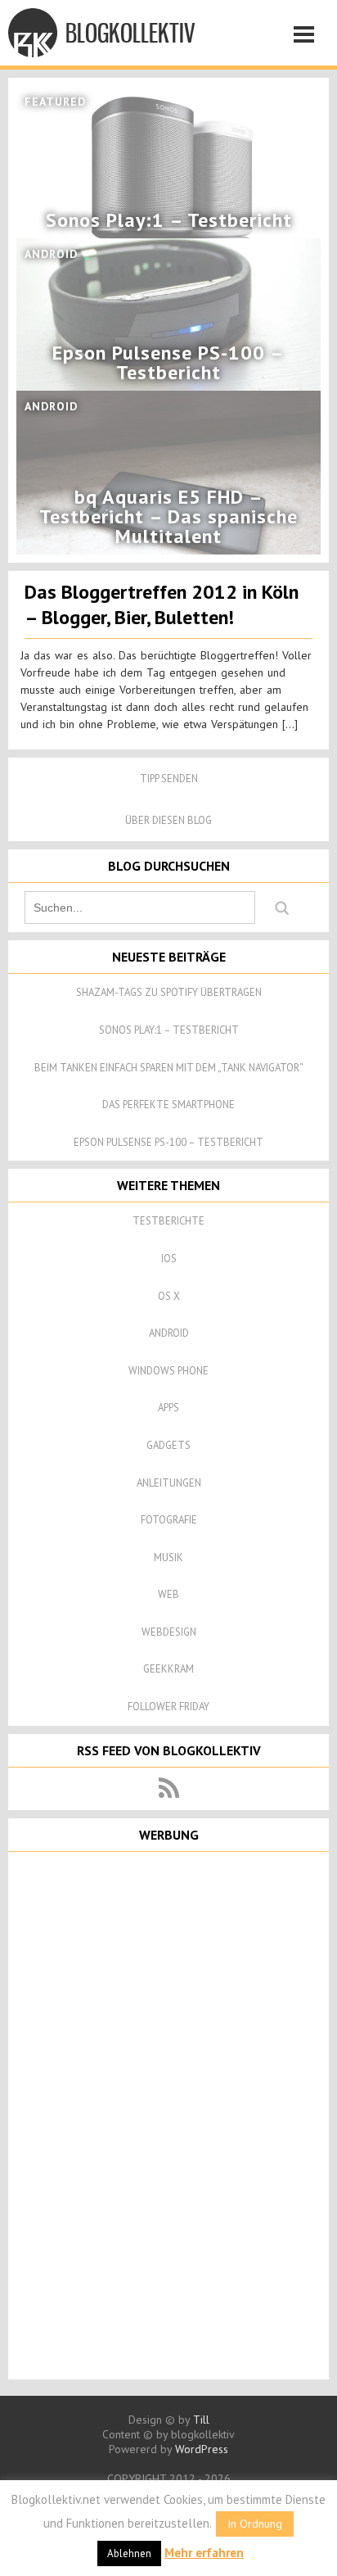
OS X (169, 1296)
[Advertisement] (168, 2114)
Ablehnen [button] (129, 2553)
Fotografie (169, 1520)
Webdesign (169, 1632)
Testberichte (168, 1221)
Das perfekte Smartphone (168, 1105)
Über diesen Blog (168, 820)
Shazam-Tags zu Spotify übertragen (169, 992)
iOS (169, 1259)
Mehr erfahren (204, 2553)
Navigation (308, 37)
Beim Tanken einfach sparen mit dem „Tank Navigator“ (169, 1068)
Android (169, 1333)
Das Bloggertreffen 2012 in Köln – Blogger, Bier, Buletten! (162, 604)
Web (168, 1594)
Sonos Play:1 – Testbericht (169, 1030)
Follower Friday (168, 1707)
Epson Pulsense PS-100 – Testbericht (168, 1142)
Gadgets (168, 1445)
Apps (168, 1408)
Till (201, 2420)
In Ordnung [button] (255, 2524)
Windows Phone (168, 1371)
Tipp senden (169, 779)
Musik (168, 1557)
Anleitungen (169, 1483)
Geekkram (168, 1669)
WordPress (202, 2449)
